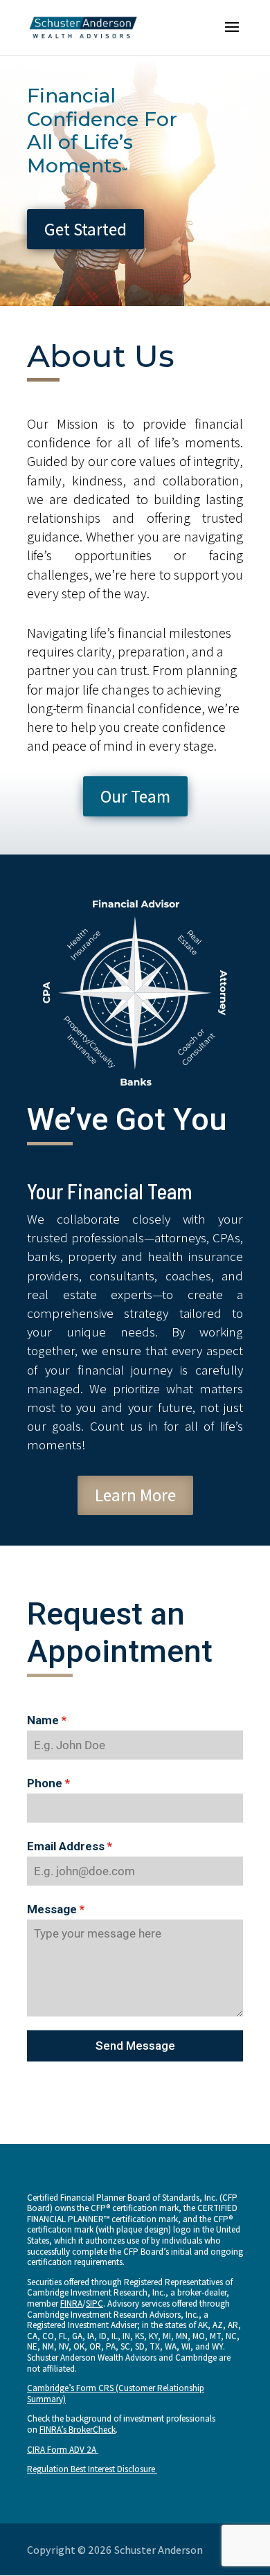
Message (56, 1909)
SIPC (94, 2304)
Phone (48, 1783)
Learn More (135, 1495)
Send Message (135, 2046)
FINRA (71, 2304)
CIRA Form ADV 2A (63, 2450)
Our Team (135, 796)
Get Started (85, 229)
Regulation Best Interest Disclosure (92, 2469)
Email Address (70, 1846)
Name (47, 1720)
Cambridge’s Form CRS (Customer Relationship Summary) (116, 2394)
